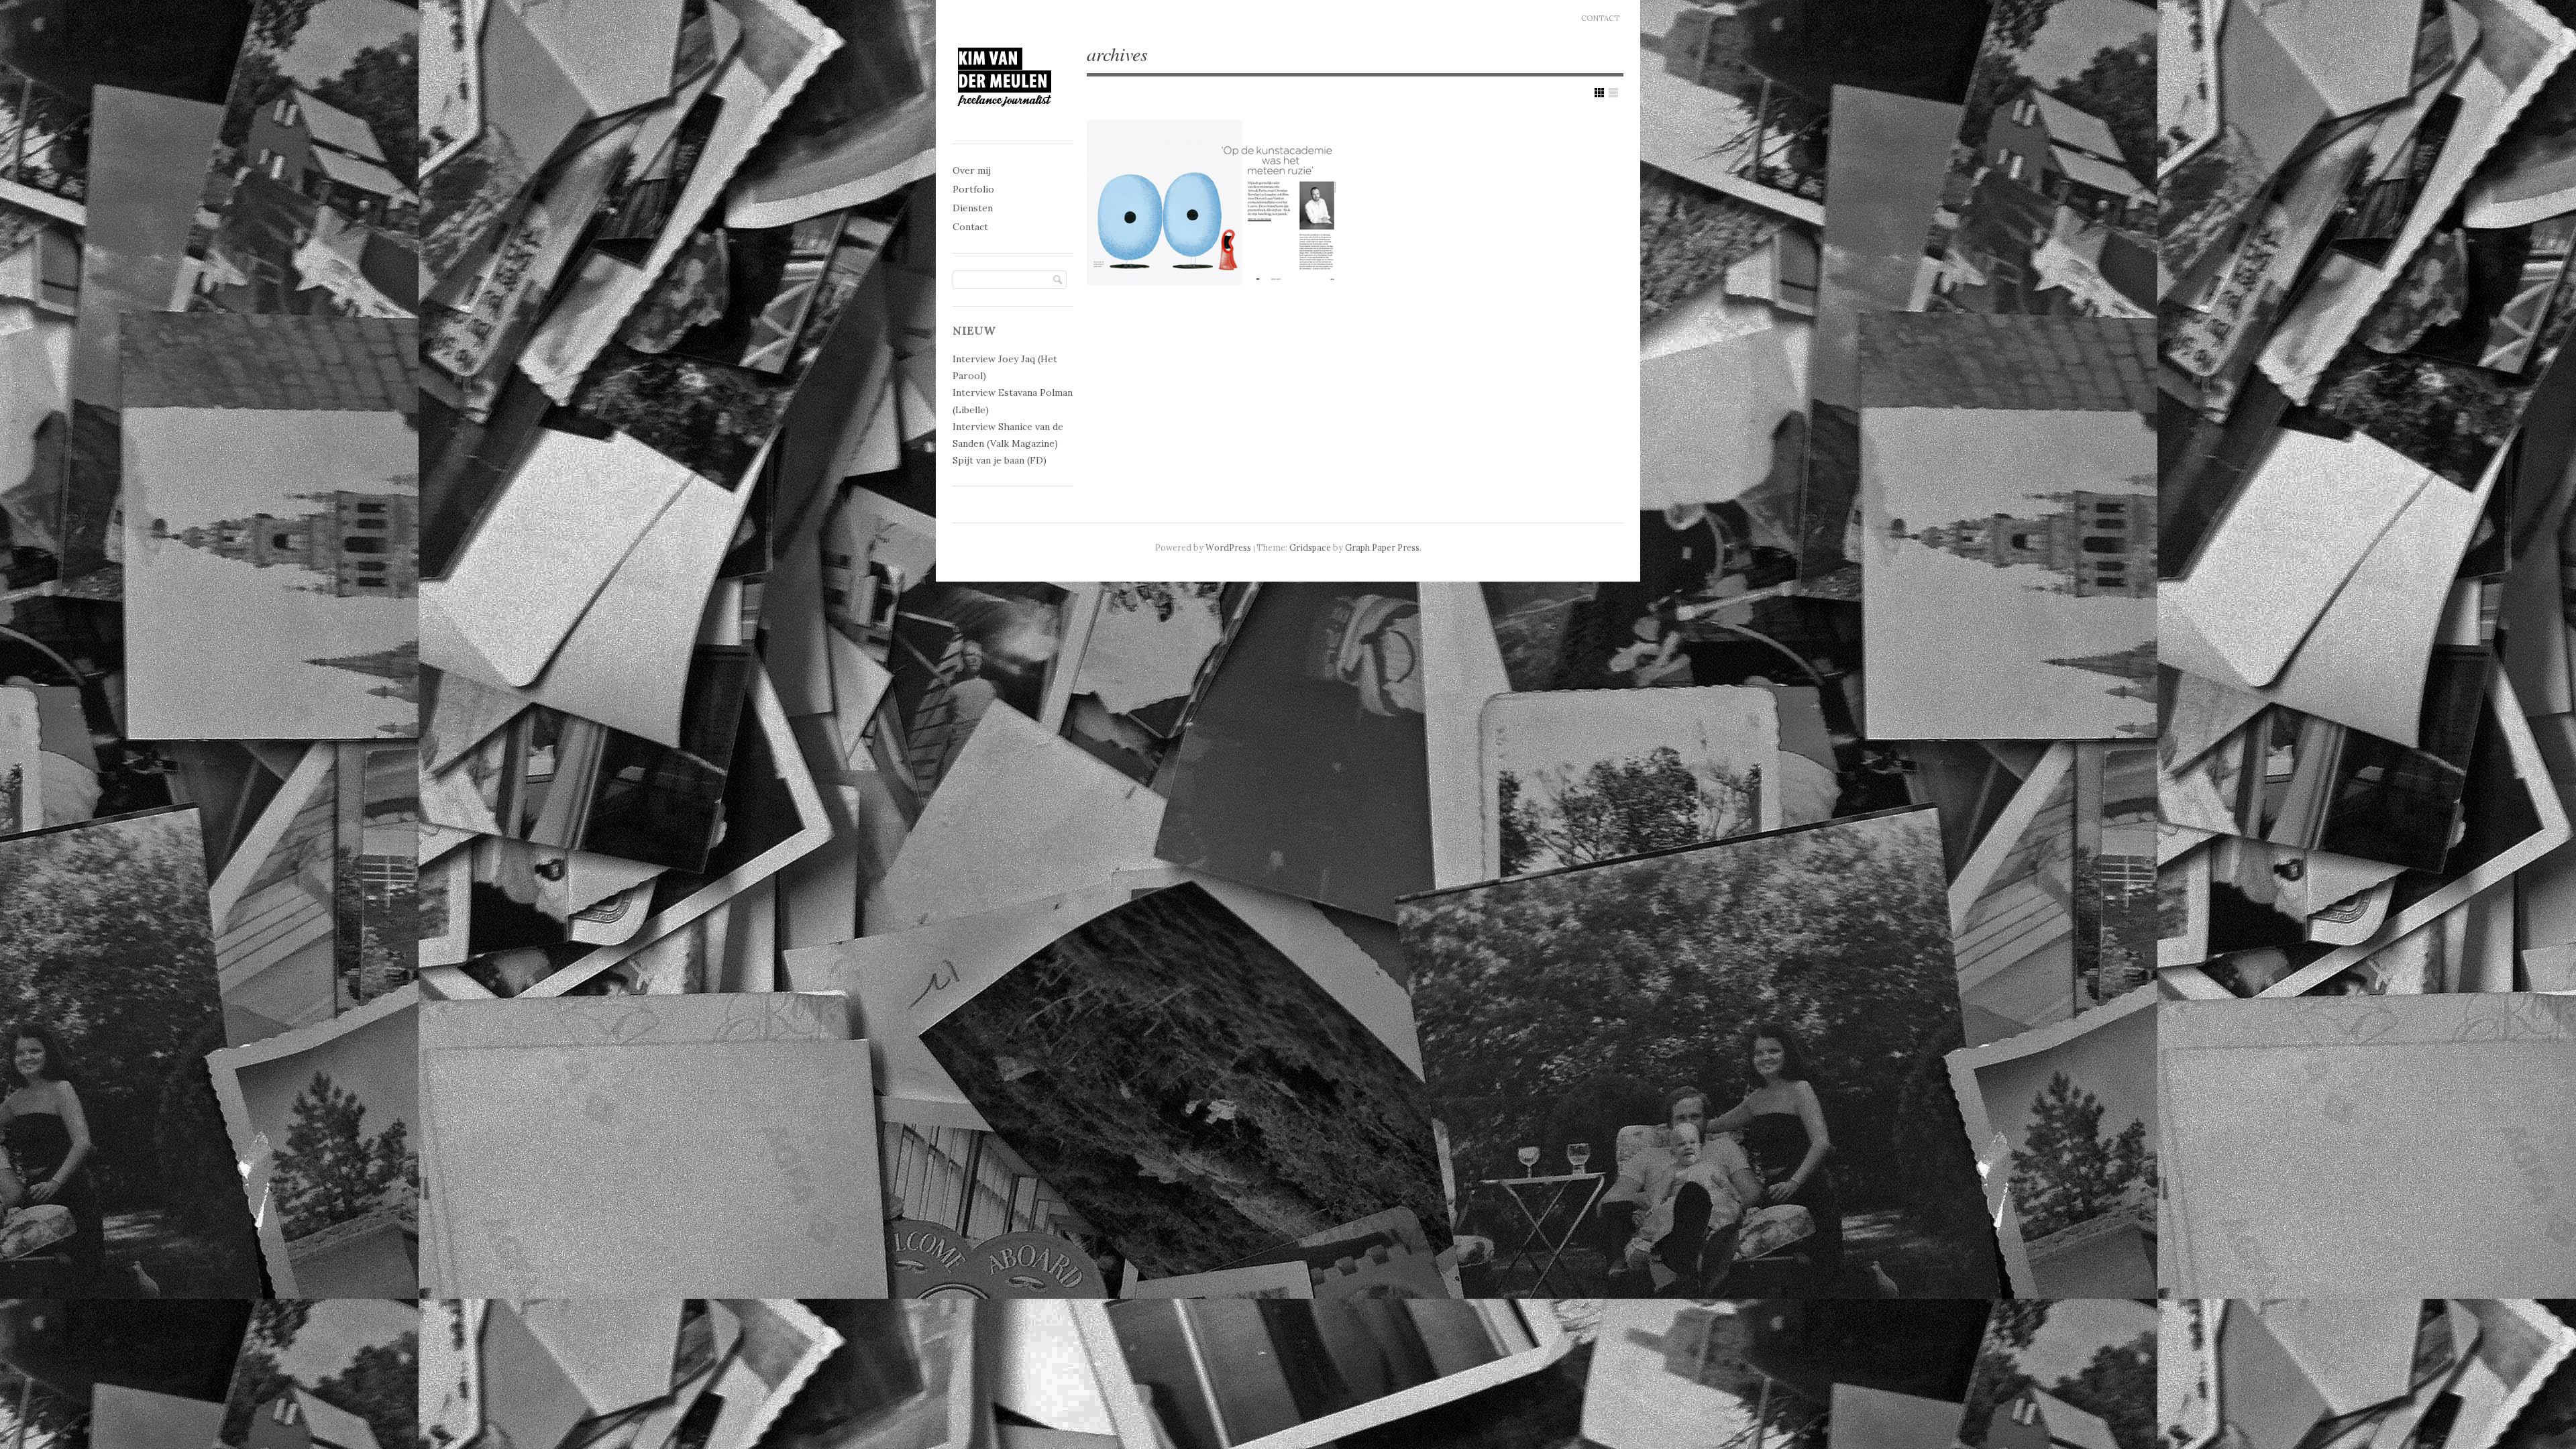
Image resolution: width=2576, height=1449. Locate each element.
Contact (1600, 18)
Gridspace (1310, 547)
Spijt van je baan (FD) (1000, 460)
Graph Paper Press (1382, 547)
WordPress (1228, 547)
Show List (1613, 93)
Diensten (973, 208)
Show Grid (1599, 93)
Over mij (972, 170)
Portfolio (973, 189)
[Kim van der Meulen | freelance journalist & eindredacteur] (1005, 118)
